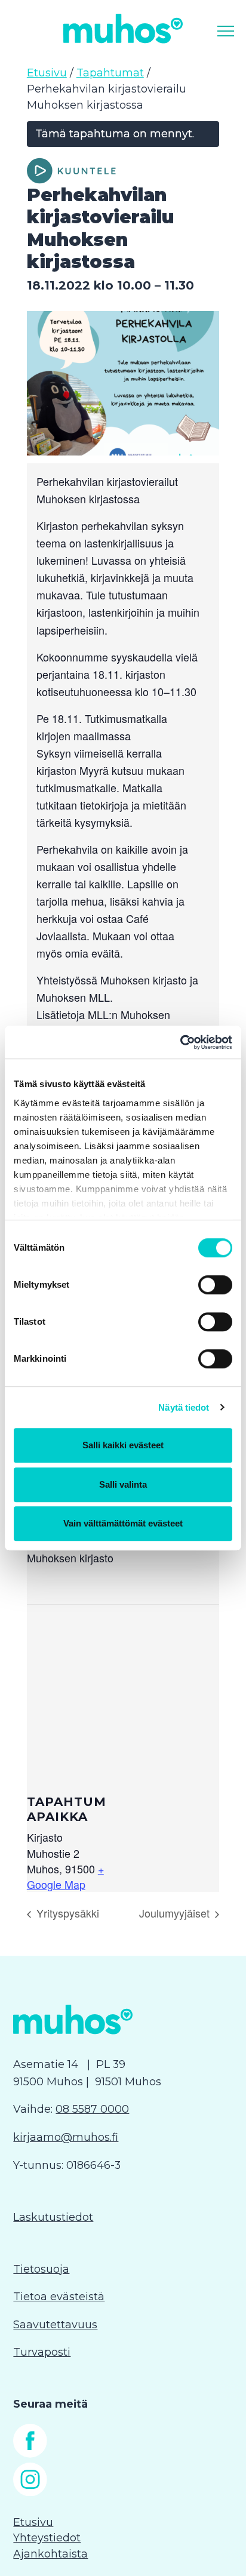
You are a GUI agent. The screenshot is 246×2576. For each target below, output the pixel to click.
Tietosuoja (41, 2269)
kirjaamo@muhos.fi (66, 2137)
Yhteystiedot (47, 2538)
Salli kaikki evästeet (123, 1445)
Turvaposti (42, 2352)
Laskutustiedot (53, 2217)
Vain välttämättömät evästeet (123, 1523)
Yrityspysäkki (66, 1913)
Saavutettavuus (55, 2325)
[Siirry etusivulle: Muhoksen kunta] (123, 28)
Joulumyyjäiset (176, 1913)
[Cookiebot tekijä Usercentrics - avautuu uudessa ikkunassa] (180, 1042)
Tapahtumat (110, 73)
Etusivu (47, 73)
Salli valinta (123, 1484)
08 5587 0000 (92, 2109)
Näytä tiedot (184, 1407)
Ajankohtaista (50, 2554)
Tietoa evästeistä (59, 2297)
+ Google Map (65, 1876)
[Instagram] (30, 2492)
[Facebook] (30, 2454)
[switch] (215, 1285)
